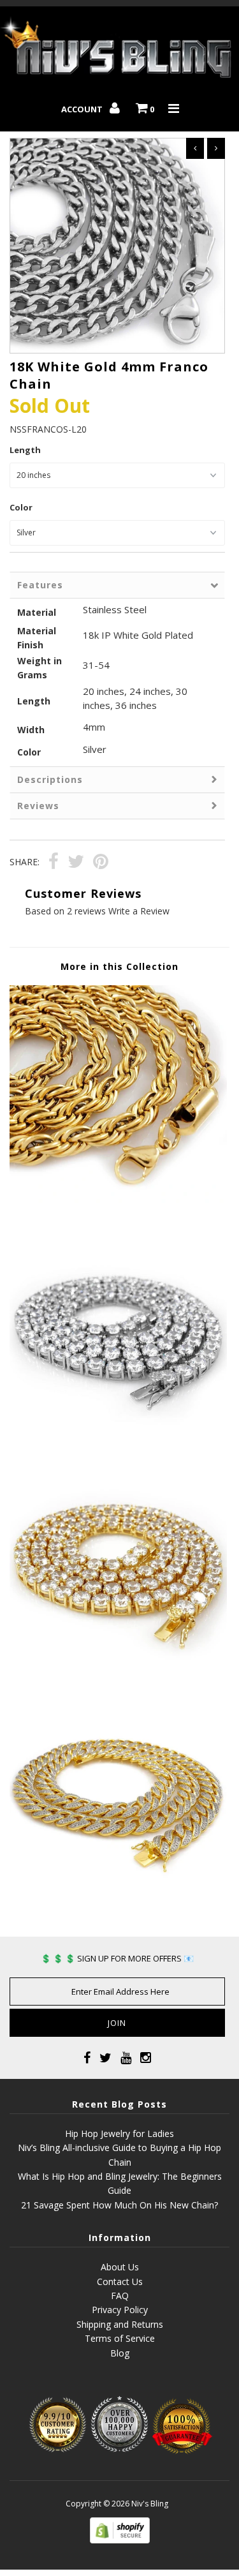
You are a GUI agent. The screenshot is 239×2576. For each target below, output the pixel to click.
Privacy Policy (120, 2310)
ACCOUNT (83, 109)
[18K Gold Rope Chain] (118, 1199)
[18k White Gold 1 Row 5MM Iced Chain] (118, 1434)
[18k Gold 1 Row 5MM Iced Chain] (118, 1669)
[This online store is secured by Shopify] (120, 2540)
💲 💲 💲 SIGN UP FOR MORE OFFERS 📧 (117, 1958)
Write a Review (139, 911)
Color (21, 507)
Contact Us (120, 2282)
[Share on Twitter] (76, 863)
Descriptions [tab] (50, 779)
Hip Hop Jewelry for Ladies (119, 2133)
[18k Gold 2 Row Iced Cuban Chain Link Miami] (118, 1903)
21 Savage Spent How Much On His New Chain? (119, 2205)
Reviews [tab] (38, 806)
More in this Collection (119, 966)
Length (25, 450)
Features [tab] (40, 585)
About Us (120, 2267)
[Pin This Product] (101, 863)
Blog (120, 2353)
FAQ (120, 2296)
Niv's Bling (150, 2504)
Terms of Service (120, 2338)
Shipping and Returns (120, 2324)
